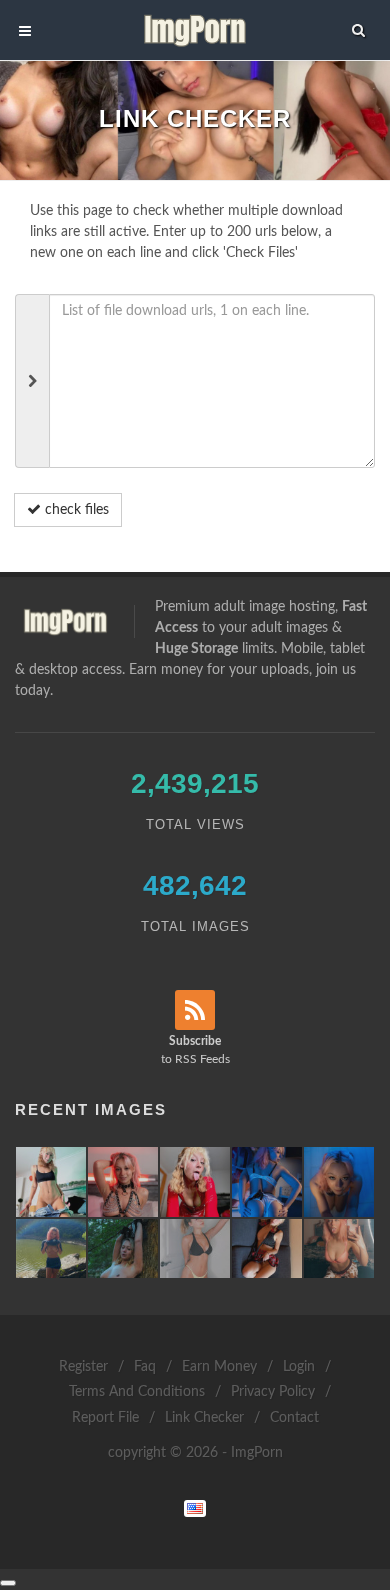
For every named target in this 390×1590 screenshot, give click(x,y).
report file (105, 1418)
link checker (204, 1418)
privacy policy (273, 1392)
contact (294, 1418)
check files (75, 510)
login (299, 1367)
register (83, 1367)
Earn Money (219, 1367)
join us (336, 670)
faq (145, 1367)
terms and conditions (137, 1392)
